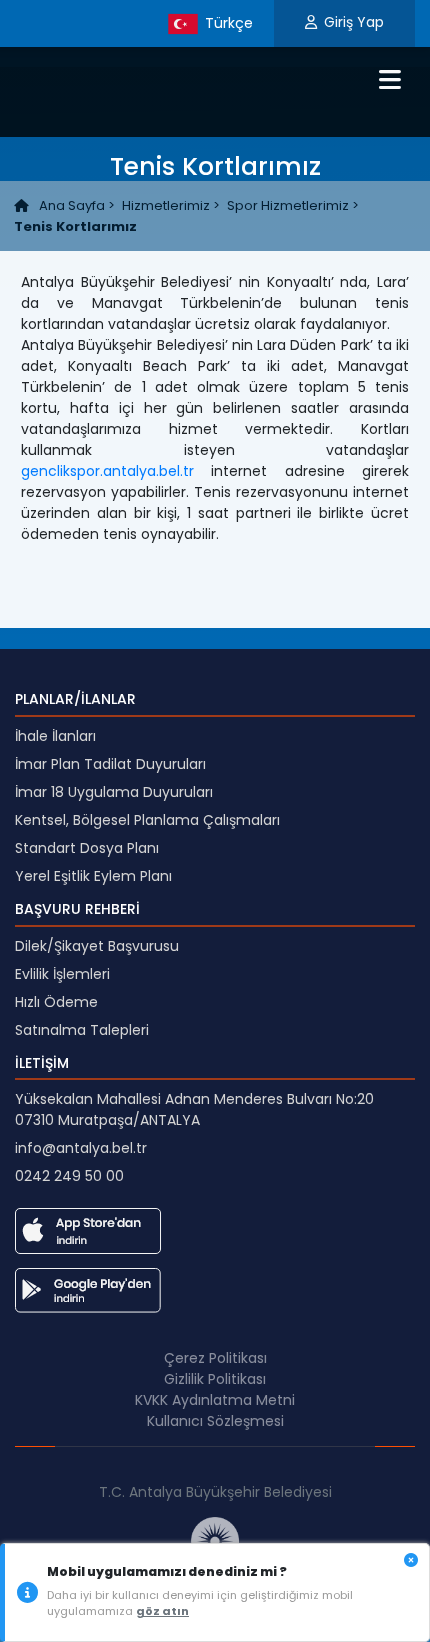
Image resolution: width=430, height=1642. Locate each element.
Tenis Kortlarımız (75, 226)
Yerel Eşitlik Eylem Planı (93, 876)
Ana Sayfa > (75, 205)
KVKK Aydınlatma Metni (215, 1400)
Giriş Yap (354, 22)
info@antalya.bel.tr (81, 1148)
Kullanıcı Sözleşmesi (215, 1421)
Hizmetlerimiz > (171, 205)
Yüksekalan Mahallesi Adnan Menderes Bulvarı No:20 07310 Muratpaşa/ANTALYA (194, 1109)
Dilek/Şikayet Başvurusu (97, 946)
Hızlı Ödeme (56, 1002)
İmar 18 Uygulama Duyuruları (114, 792)
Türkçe (227, 22)
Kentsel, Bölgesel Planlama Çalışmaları (147, 820)
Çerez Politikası (215, 1358)
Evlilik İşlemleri (62, 974)
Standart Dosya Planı (87, 848)
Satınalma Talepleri (82, 1030)
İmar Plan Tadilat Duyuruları (110, 764)
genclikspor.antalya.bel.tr (107, 471)
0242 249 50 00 (69, 1176)
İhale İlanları (55, 736)
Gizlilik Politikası (215, 1379)
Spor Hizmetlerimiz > (293, 205)
